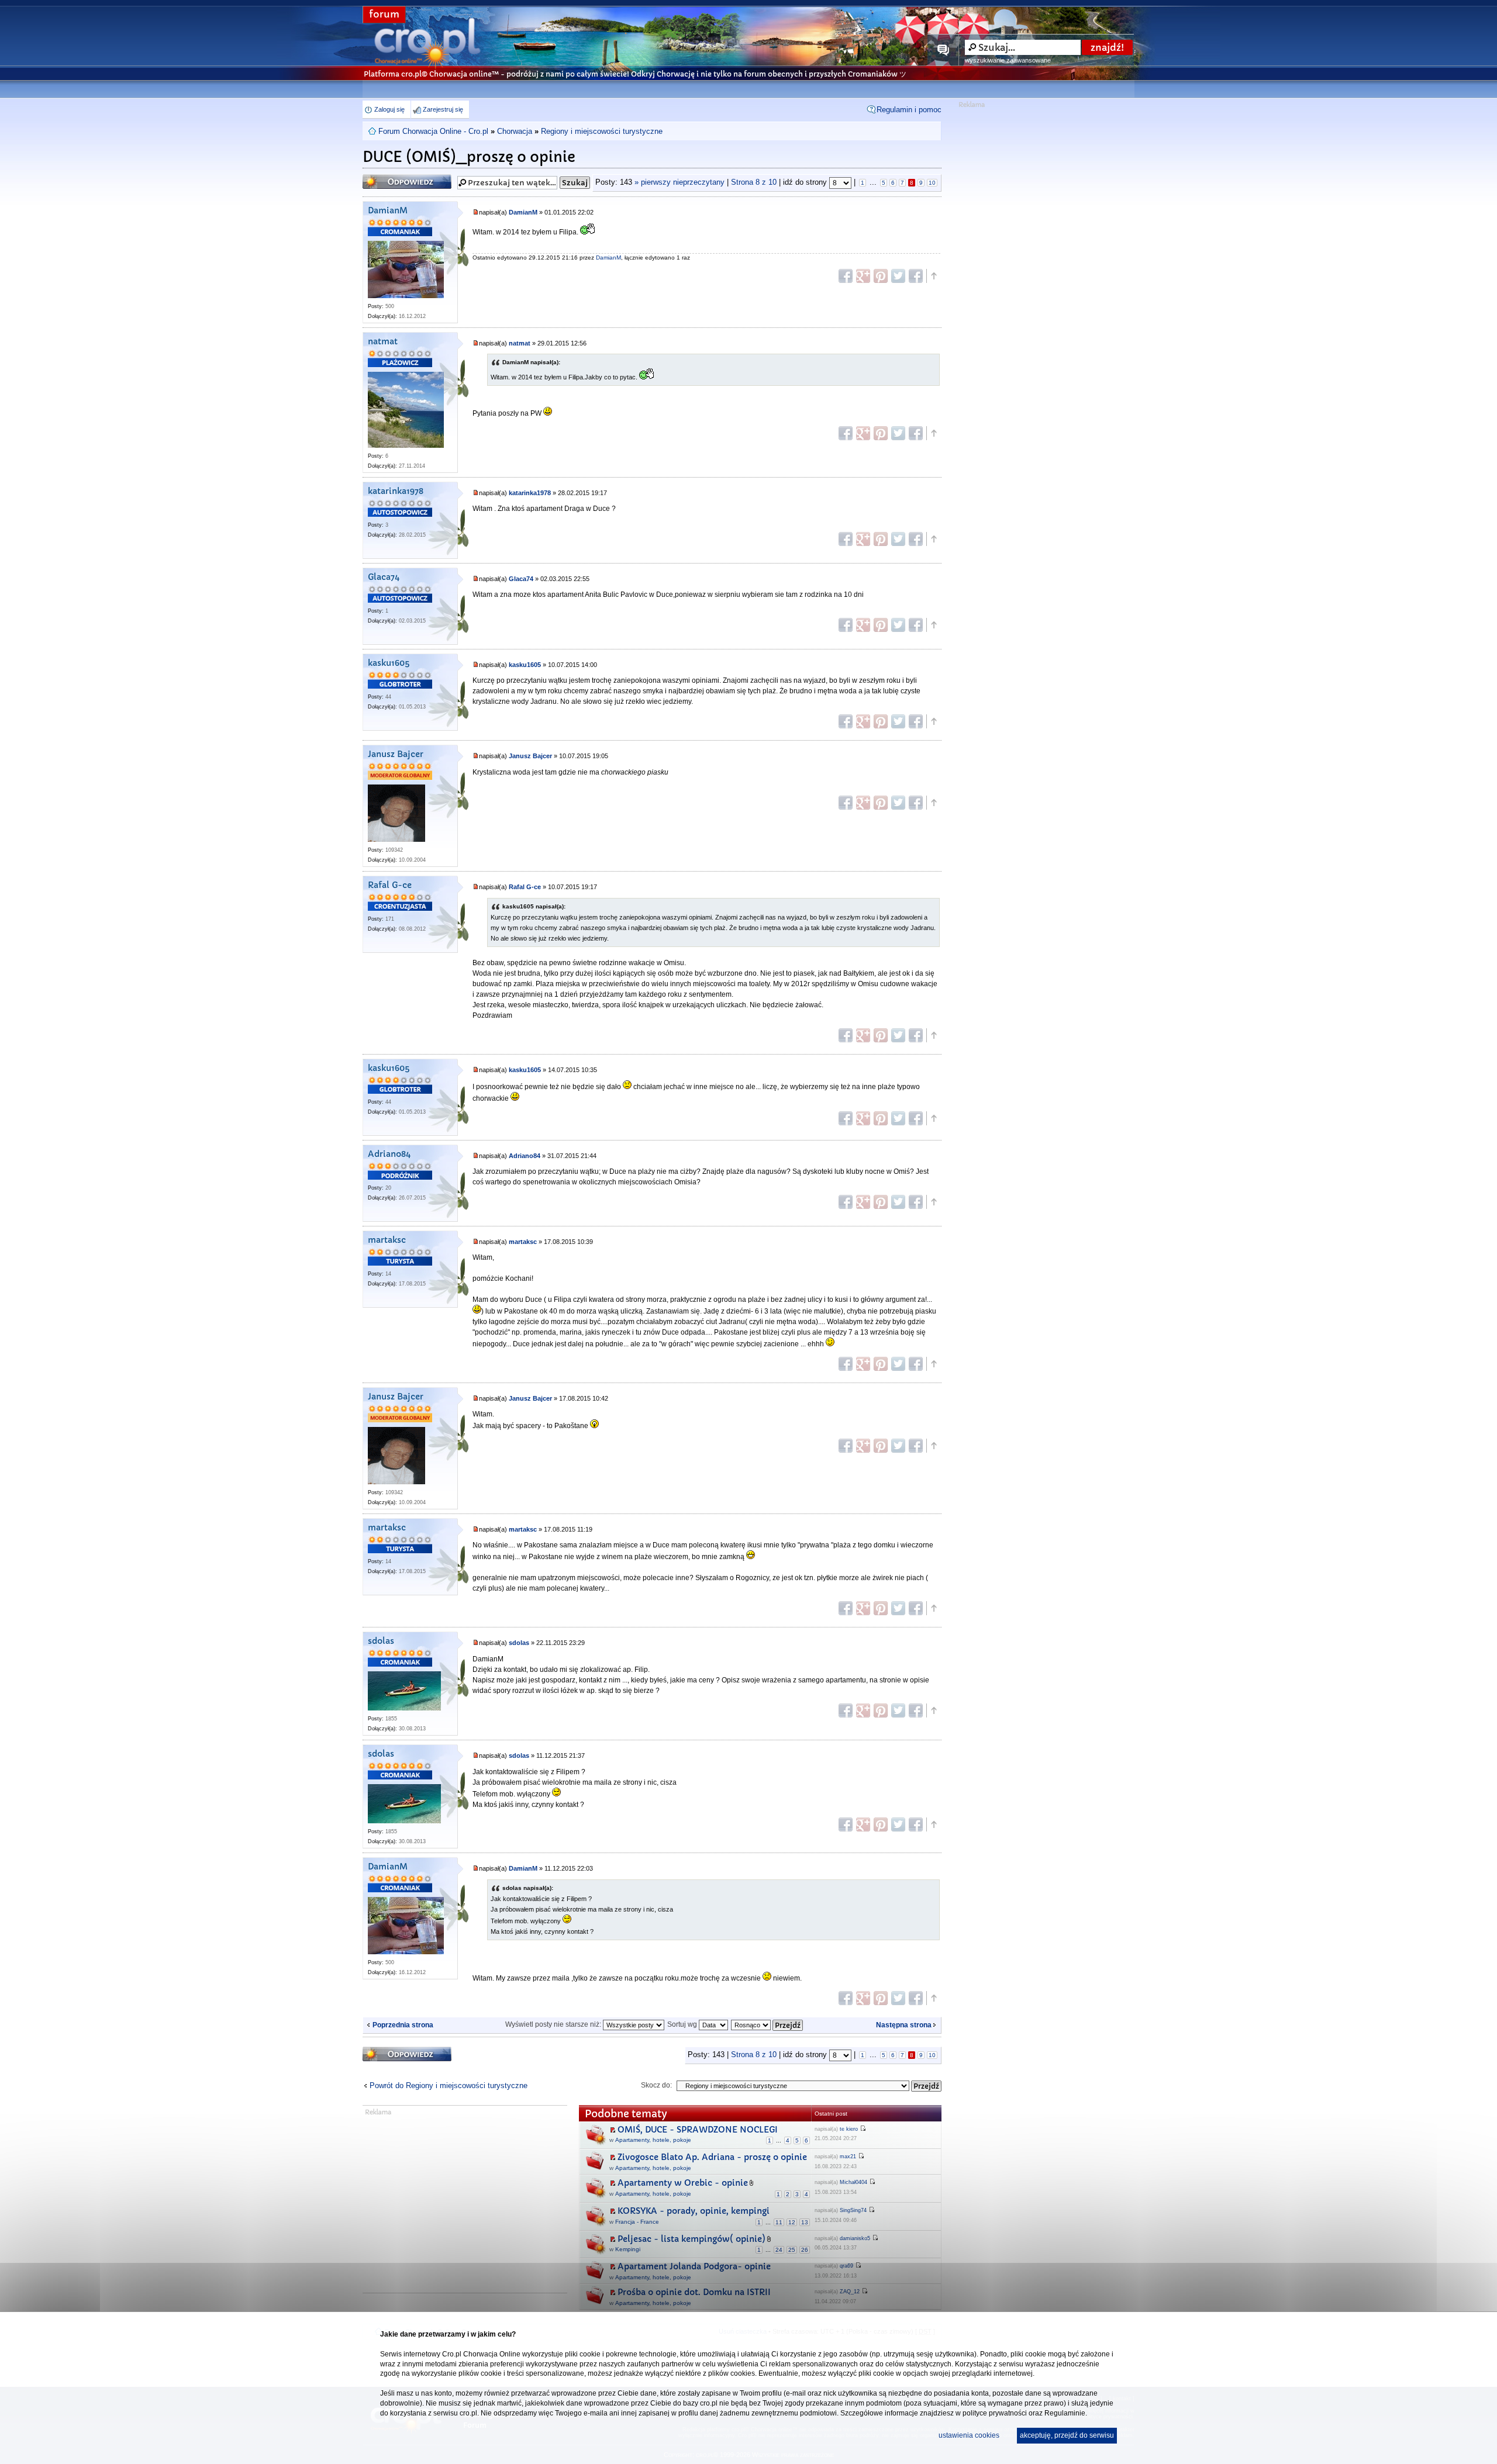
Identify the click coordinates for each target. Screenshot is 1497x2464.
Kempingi (628, 2249)
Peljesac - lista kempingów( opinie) (691, 2239)
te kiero (849, 2129)
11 (779, 2222)
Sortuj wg (683, 2024)
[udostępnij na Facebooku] (846, 276)
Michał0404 (853, 2182)
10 (932, 183)
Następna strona (904, 2025)
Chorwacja (515, 131)
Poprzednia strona (403, 2025)
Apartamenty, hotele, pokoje (653, 2140)
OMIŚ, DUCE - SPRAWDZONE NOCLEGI (698, 2130)
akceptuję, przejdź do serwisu (1067, 2435)
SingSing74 (853, 2210)
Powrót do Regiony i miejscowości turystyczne (449, 2085)
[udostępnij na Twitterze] (898, 276)
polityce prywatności (995, 2413)
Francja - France (637, 2222)
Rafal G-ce (390, 885)
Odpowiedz (385, 178)
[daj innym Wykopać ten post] (916, 276)
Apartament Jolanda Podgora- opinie (694, 2266)
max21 (848, 2157)
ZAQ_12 (850, 2292)
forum (384, 14)
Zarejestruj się (443, 109)
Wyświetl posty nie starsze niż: (554, 2024)
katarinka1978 (396, 491)
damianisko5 (855, 2238)
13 (805, 2222)
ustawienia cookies (969, 2435)
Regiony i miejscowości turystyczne (602, 131)
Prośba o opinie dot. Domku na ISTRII (694, 2292)
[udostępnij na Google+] (863, 276)
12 (792, 2222)
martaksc (387, 1240)
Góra (933, 276)
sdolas (381, 1641)
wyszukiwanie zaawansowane (1008, 60)
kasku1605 (389, 663)
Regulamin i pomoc (909, 110)
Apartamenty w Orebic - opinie (683, 2183)
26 (805, 2250)
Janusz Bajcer (396, 754)
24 (779, 2250)
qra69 (846, 2266)
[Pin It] (881, 276)
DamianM (388, 211)
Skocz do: (656, 2085)
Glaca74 (384, 577)
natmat (383, 342)
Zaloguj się (389, 109)
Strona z (754, 182)
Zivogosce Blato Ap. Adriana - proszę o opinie (712, 2157)
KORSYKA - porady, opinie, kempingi (694, 2211)
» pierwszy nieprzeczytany (679, 182)
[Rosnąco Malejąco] (768, 2024)
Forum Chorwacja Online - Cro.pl (433, 131)
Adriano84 (389, 1154)
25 (792, 2250)
